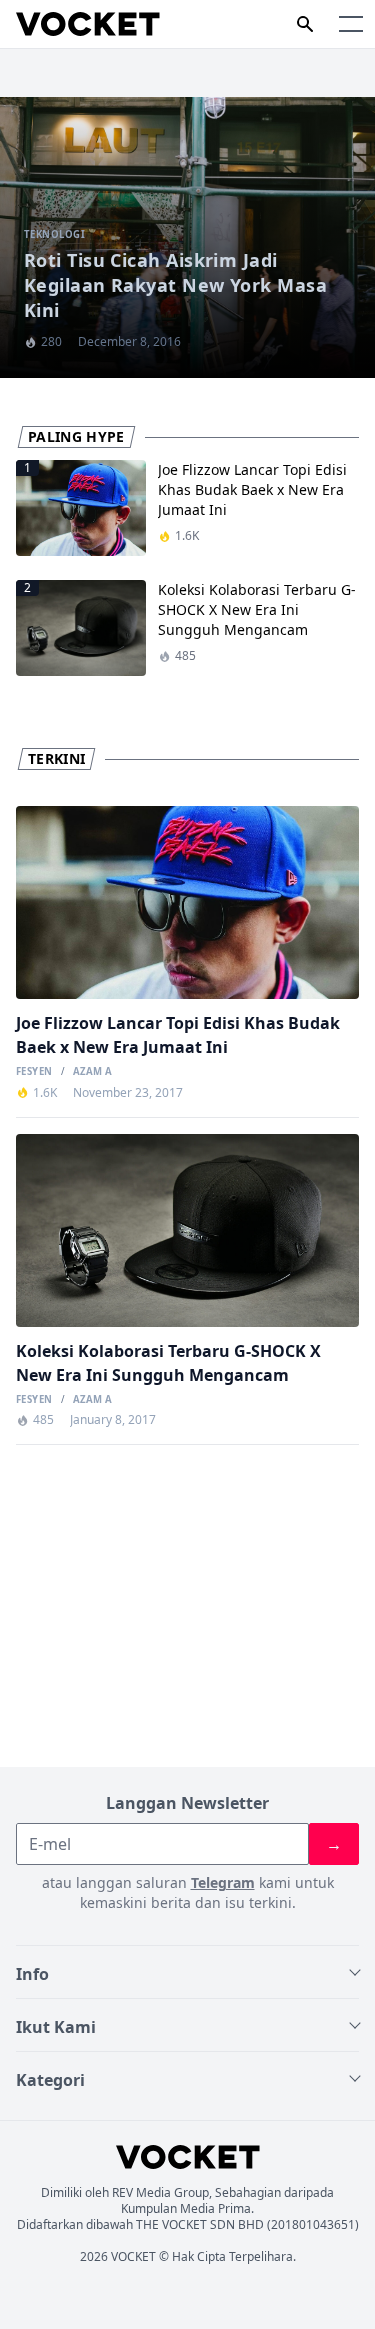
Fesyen (34, 1072)
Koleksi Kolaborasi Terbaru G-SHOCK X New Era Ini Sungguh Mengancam (257, 609)
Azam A (92, 1072)
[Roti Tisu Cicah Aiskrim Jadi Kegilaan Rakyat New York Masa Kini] (187, 237)
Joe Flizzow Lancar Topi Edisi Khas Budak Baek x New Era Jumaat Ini (252, 489)
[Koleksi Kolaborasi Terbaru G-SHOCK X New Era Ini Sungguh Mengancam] (187, 1230)
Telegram (223, 1882)
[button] (351, 24)
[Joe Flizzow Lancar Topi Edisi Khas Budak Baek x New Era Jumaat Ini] (187, 902)
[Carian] (305, 24)
